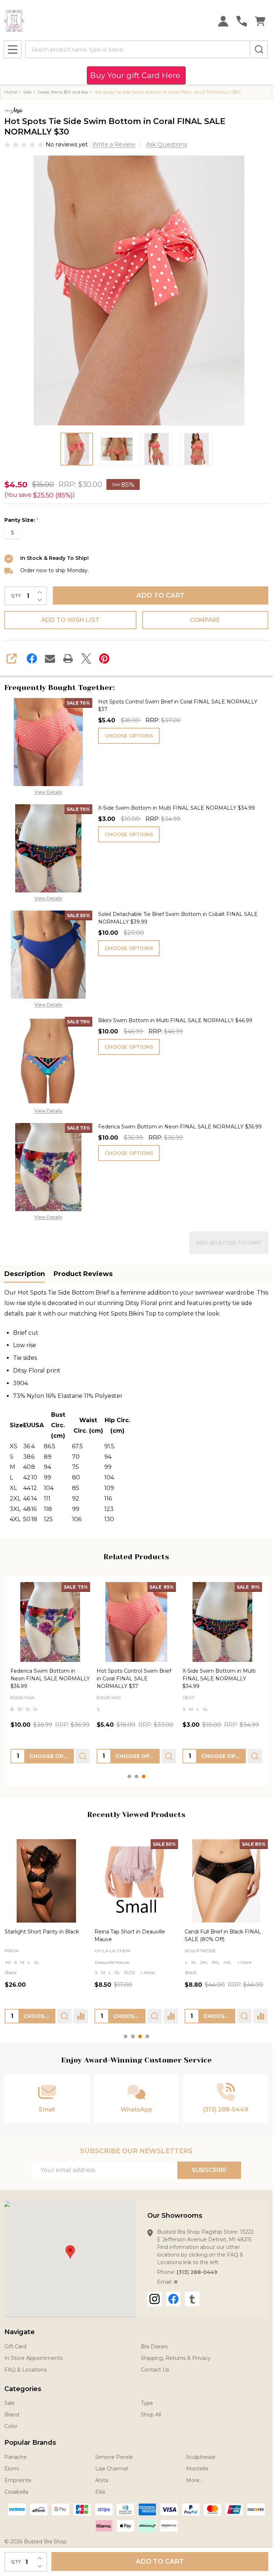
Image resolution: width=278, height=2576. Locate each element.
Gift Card (15, 2346)
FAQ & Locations (26, 2370)
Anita (102, 2480)
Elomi (12, 2469)
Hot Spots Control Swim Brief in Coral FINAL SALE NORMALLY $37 (178, 705)
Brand (12, 2415)
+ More (230, 1709)
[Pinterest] (104, 659)
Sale (10, 2403)
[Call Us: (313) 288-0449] (242, 21)
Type (147, 2403)
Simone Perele (114, 2457)
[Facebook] (32, 659)
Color (11, 2426)
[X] (86, 659)
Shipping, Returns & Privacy (176, 2358)
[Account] (223, 21)
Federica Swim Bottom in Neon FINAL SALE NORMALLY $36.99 (180, 1127)
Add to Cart (161, 595)
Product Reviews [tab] (83, 1274)
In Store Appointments (33, 2358)
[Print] (68, 659)
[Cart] (260, 21)
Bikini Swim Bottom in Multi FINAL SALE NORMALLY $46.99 (175, 1020)
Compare (205, 620)
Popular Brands (30, 2443)
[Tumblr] (192, 2299)
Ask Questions (166, 145)
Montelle (197, 2469)
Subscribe (209, 2170)
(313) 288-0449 (197, 2272)
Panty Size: (22, 520)
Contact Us (155, 2370)
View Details (48, 792)
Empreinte (18, 2480)
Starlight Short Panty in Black (42, 1932)
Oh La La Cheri (112, 1951)
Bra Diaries (154, 2346)
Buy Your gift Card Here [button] (136, 75)
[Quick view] (83, 1756)
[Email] (50, 659)
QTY (16, 596)
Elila (100, 2492)
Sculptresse (200, 1951)
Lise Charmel (112, 2469)
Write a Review (114, 145)
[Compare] (81, 2016)
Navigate (20, 2332)
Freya (12, 1951)
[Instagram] (155, 2299)
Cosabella (16, 2492)
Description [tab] (25, 1274)
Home (11, 92)
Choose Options (129, 736)
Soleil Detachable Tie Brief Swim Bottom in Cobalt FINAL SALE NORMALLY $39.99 (178, 918)
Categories (23, 2389)
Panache (16, 2457)
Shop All (151, 2415)
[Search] (259, 49)
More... (194, 2480)
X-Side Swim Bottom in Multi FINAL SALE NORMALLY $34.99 (176, 808)
